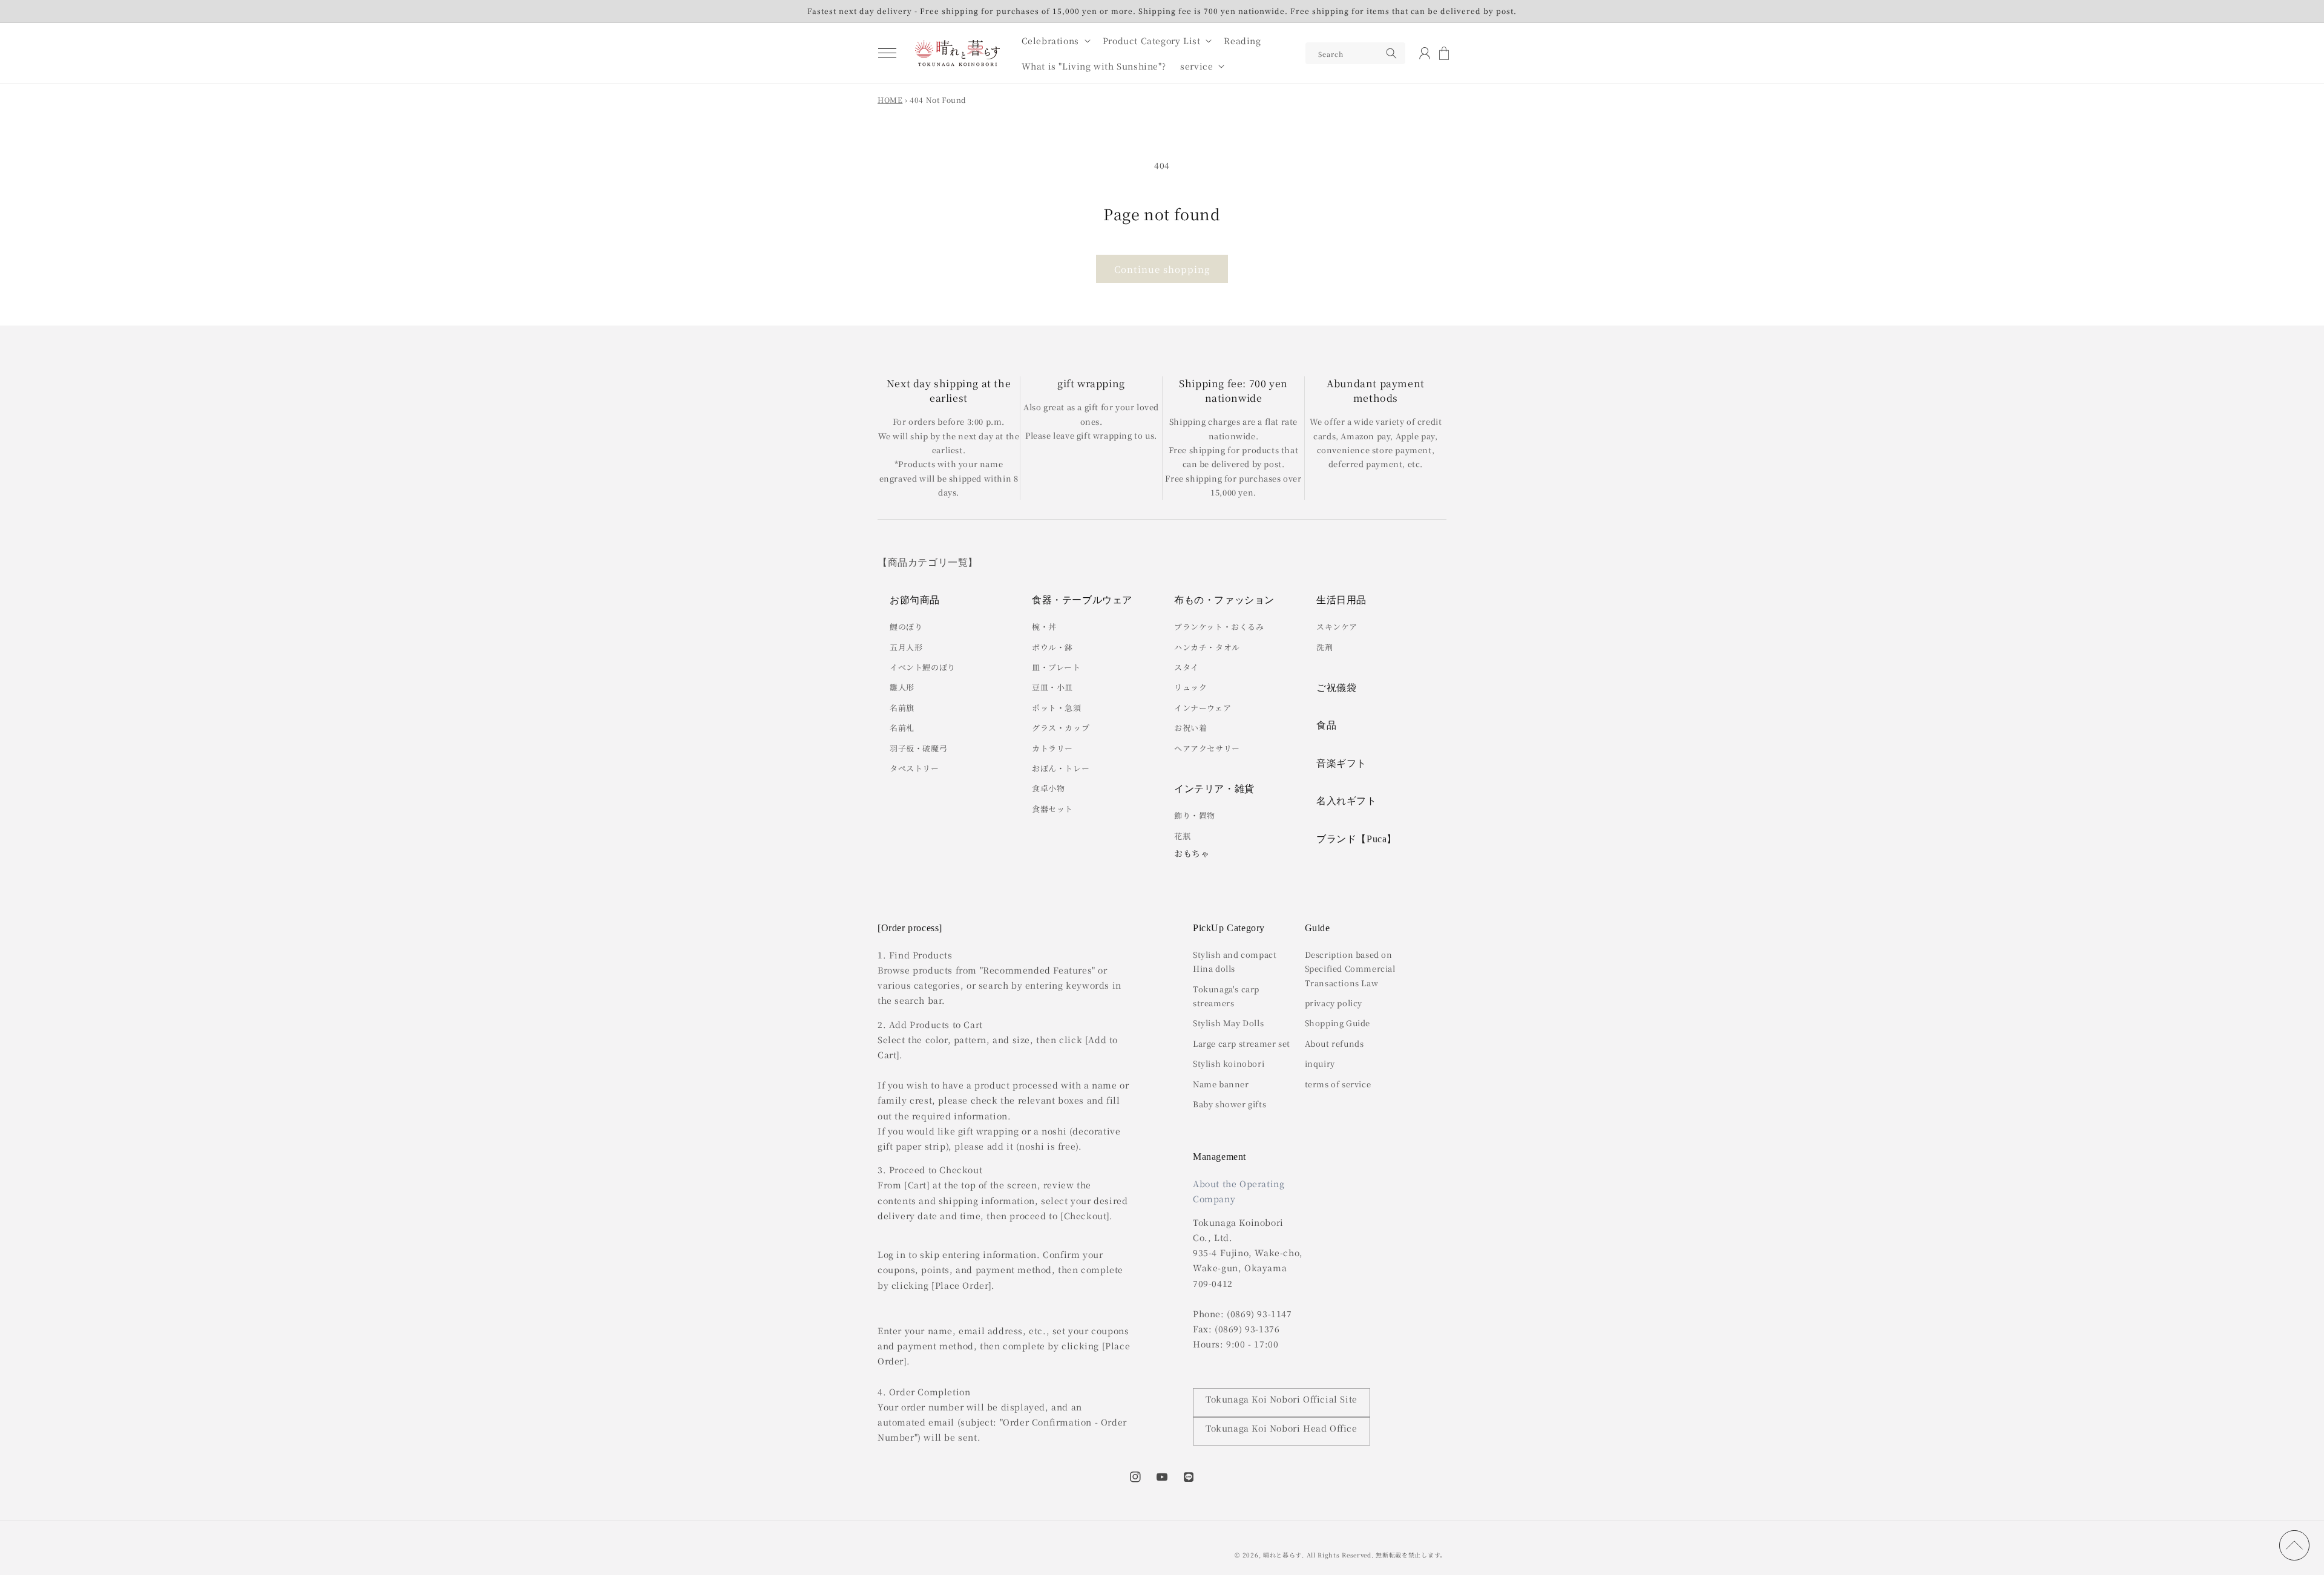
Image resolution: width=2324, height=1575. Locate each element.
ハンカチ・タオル (1207, 647)
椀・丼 (1044, 627)
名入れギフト (1347, 801)
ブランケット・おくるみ (1219, 627)
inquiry (1320, 1063)
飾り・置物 (1195, 815)
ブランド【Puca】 (1357, 839)
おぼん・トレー (1061, 768)
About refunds (1334, 1043)
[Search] (1391, 53)
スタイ (1187, 667)
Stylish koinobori (1229, 1063)
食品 (1326, 725)
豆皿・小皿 (1052, 687)
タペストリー (914, 768)
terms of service (1338, 1084)
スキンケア (1337, 627)
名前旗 (902, 708)
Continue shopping (1162, 269)
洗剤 (1324, 647)
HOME (890, 100)
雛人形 (902, 687)
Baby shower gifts (1229, 1104)
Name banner (1221, 1084)
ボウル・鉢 (1052, 647)
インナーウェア (1203, 708)
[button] (887, 53)
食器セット (1052, 809)
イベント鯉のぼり (923, 667)
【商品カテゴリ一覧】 (928, 562)
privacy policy (1334, 1003)
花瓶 (1182, 836)
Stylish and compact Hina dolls (1235, 961)
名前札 (902, 728)
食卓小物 (1048, 788)
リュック (1190, 687)
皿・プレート (1056, 667)
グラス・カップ (1061, 728)
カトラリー (1052, 748)
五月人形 (906, 647)
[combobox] (1355, 53)
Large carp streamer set (1242, 1043)
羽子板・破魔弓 (918, 748)
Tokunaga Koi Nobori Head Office (1282, 1428)
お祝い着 (1190, 728)
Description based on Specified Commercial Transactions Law (1350, 969)
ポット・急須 (1057, 708)
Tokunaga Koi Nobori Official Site (1282, 1399)
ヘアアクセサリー (1207, 748)
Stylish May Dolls (1228, 1023)
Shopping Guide (1338, 1023)
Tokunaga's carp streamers (1226, 996)
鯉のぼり (906, 627)
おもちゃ (1192, 853)
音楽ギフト (1341, 763)
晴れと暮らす (1282, 1555)
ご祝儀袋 (1336, 688)
